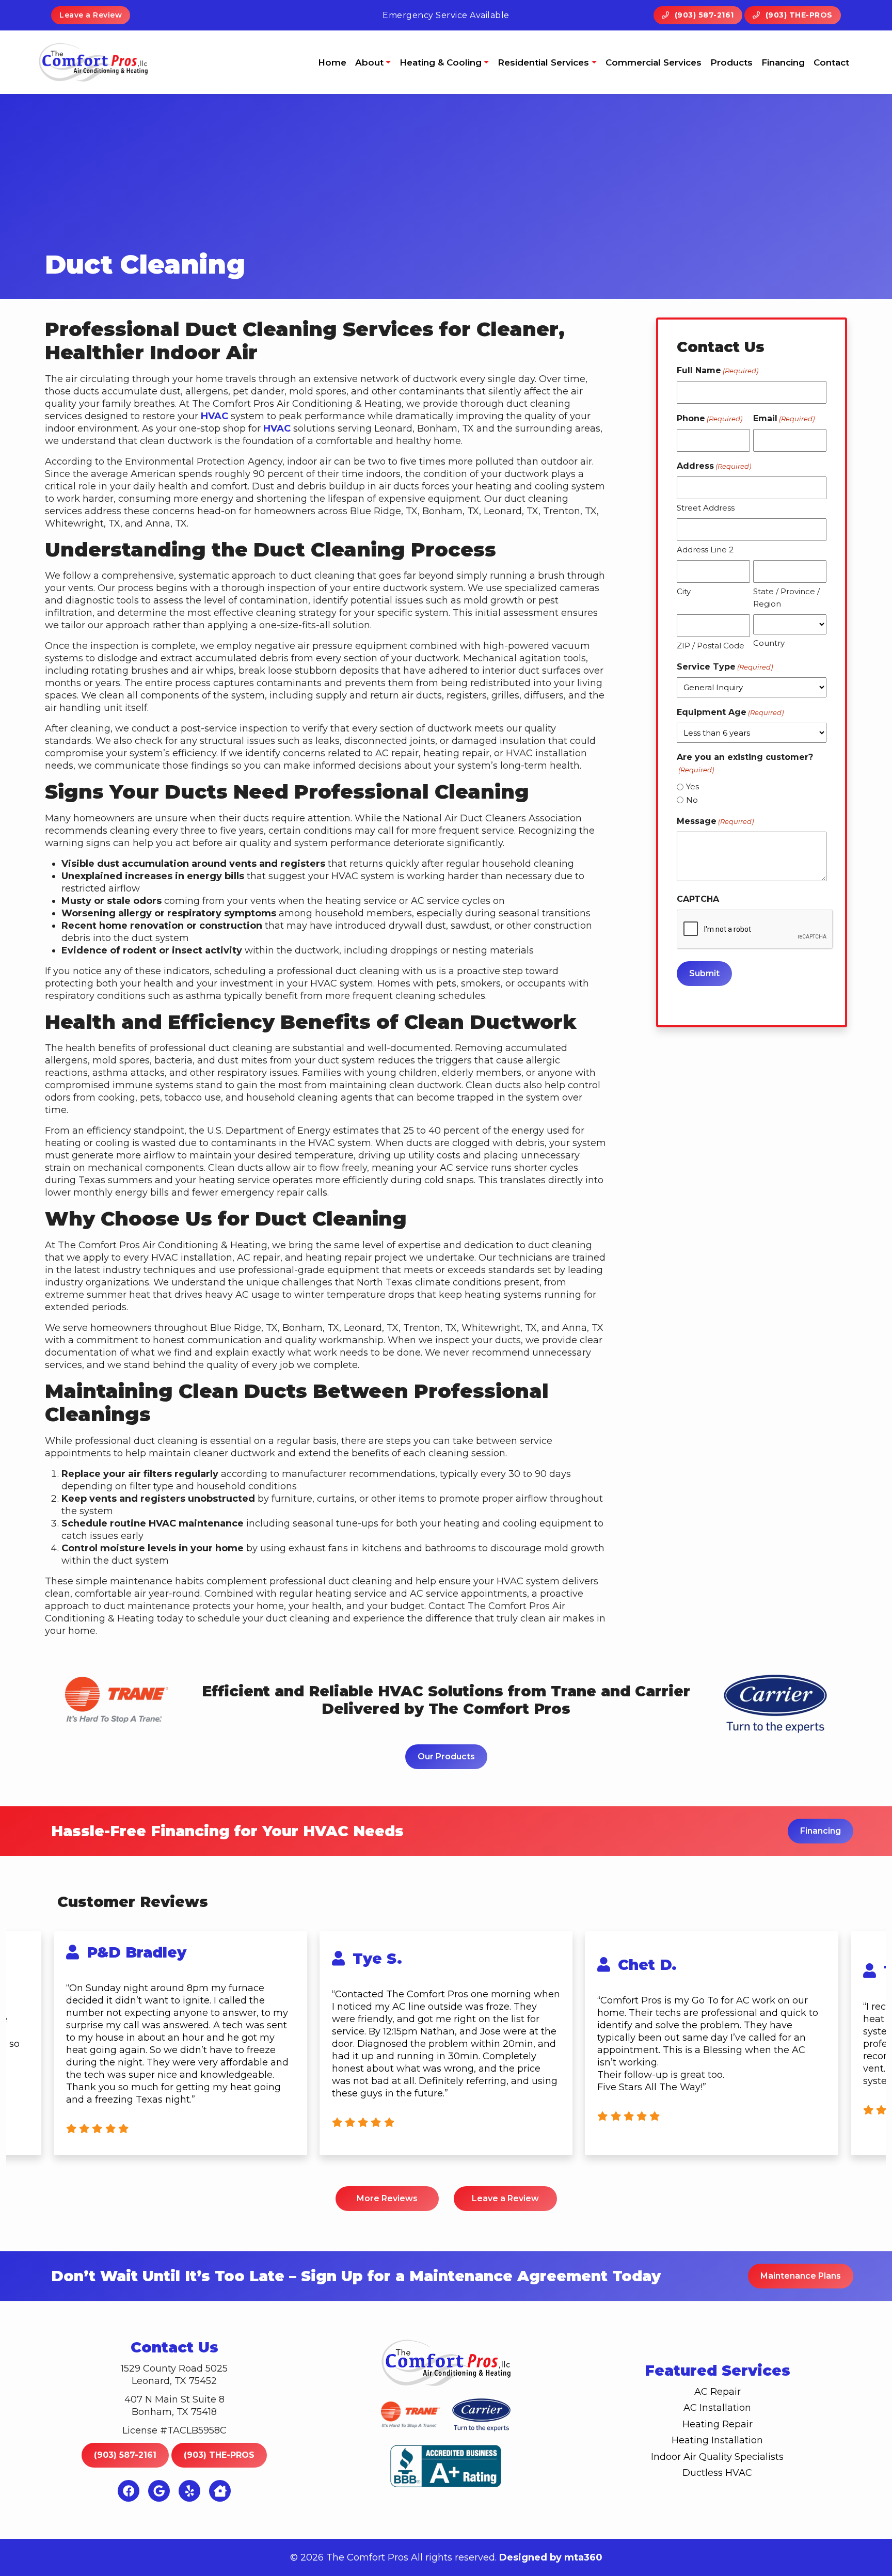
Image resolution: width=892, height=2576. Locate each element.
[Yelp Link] (189, 2491)
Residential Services (543, 62)
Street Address (706, 508)
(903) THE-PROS (798, 15)
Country (769, 643)
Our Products (446, 1756)
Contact (831, 62)
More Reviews (387, 2198)
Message (715, 821)
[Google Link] (159, 2491)
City (684, 591)
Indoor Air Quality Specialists (717, 2457)
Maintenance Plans (801, 2276)
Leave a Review (91, 15)
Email (784, 418)
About (369, 62)
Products (731, 62)
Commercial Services (654, 62)
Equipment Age (730, 712)
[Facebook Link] (129, 2491)
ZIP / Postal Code (711, 646)
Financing (783, 62)
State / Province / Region (786, 598)
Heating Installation (717, 2440)
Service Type (725, 667)
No (692, 800)
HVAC (214, 416)
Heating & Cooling (441, 62)
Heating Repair (718, 2424)
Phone (710, 418)
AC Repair (718, 2392)
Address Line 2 (705, 550)
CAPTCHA (698, 899)
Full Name (718, 370)
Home (332, 62)
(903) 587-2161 (703, 15)
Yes (692, 786)
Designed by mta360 (551, 2557)
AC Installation (717, 2408)
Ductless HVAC (717, 2473)
